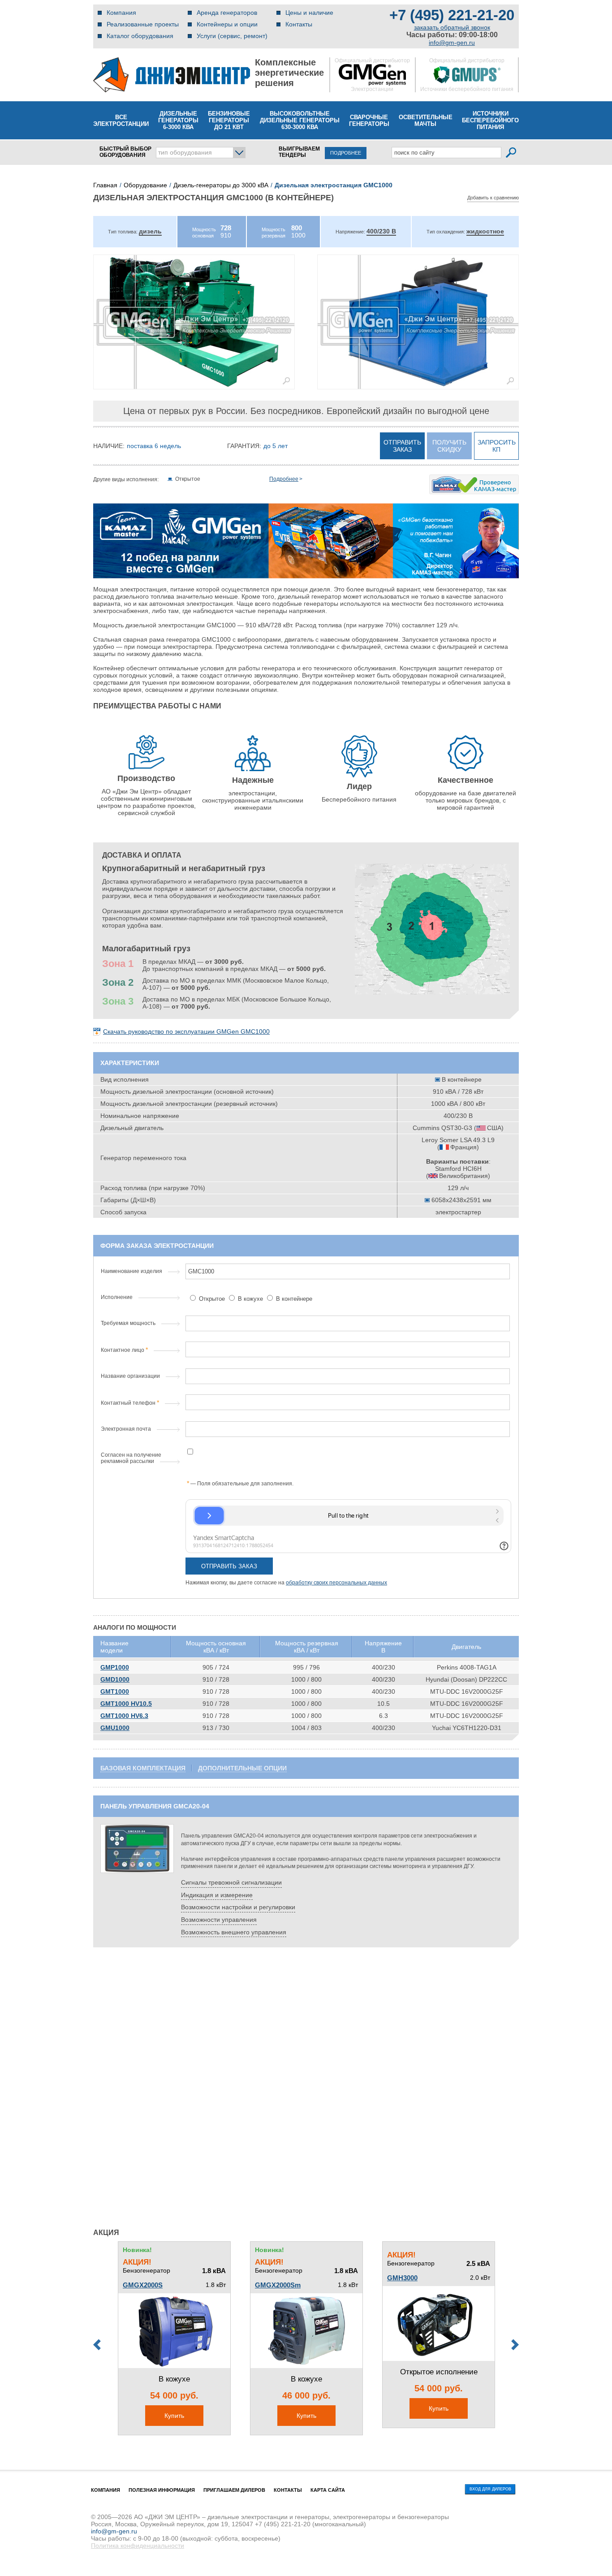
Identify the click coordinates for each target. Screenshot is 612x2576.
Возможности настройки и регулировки (238, 1907)
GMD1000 (115, 1679)
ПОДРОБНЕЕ (346, 153)
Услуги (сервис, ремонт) (232, 36)
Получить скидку (449, 446)
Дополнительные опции (242, 1768)
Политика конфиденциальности (138, 2546)
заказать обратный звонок (452, 27)
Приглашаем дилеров (234, 2490)
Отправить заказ (402, 446)
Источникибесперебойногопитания (490, 120)
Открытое (212, 1299)
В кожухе (250, 1299)
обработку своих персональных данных (336, 1583)
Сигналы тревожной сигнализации (231, 1882)
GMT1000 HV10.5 (126, 1704)
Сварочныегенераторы (369, 121)
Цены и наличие (309, 13)
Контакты (299, 24)
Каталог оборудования (140, 36)
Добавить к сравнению (493, 198)
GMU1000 (115, 1728)
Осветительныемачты (426, 121)
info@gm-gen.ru (452, 43)
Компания (121, 13)
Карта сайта (328, 2490)
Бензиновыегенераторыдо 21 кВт (229, 120)
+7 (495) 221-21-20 (452, 15)
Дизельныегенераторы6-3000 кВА (178, 120)
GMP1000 (115, 1667)
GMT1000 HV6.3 (124, 1716)
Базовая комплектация (143, 1768)
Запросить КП (497, 446)
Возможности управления (219, 1920)
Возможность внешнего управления (234, 1932)
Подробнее (284, 479)
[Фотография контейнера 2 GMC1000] (418, 322)
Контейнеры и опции (227, 24)
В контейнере (293, 1299)
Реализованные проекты (143, 24)
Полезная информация (162, 2490)
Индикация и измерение (217, 1895)
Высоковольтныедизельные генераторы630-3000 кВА (300, 120)
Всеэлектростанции (121, 121)
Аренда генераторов (227, 13)
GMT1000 (115, 1691)
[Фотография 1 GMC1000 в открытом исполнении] (194, 322)
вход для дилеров (490, 2489)
